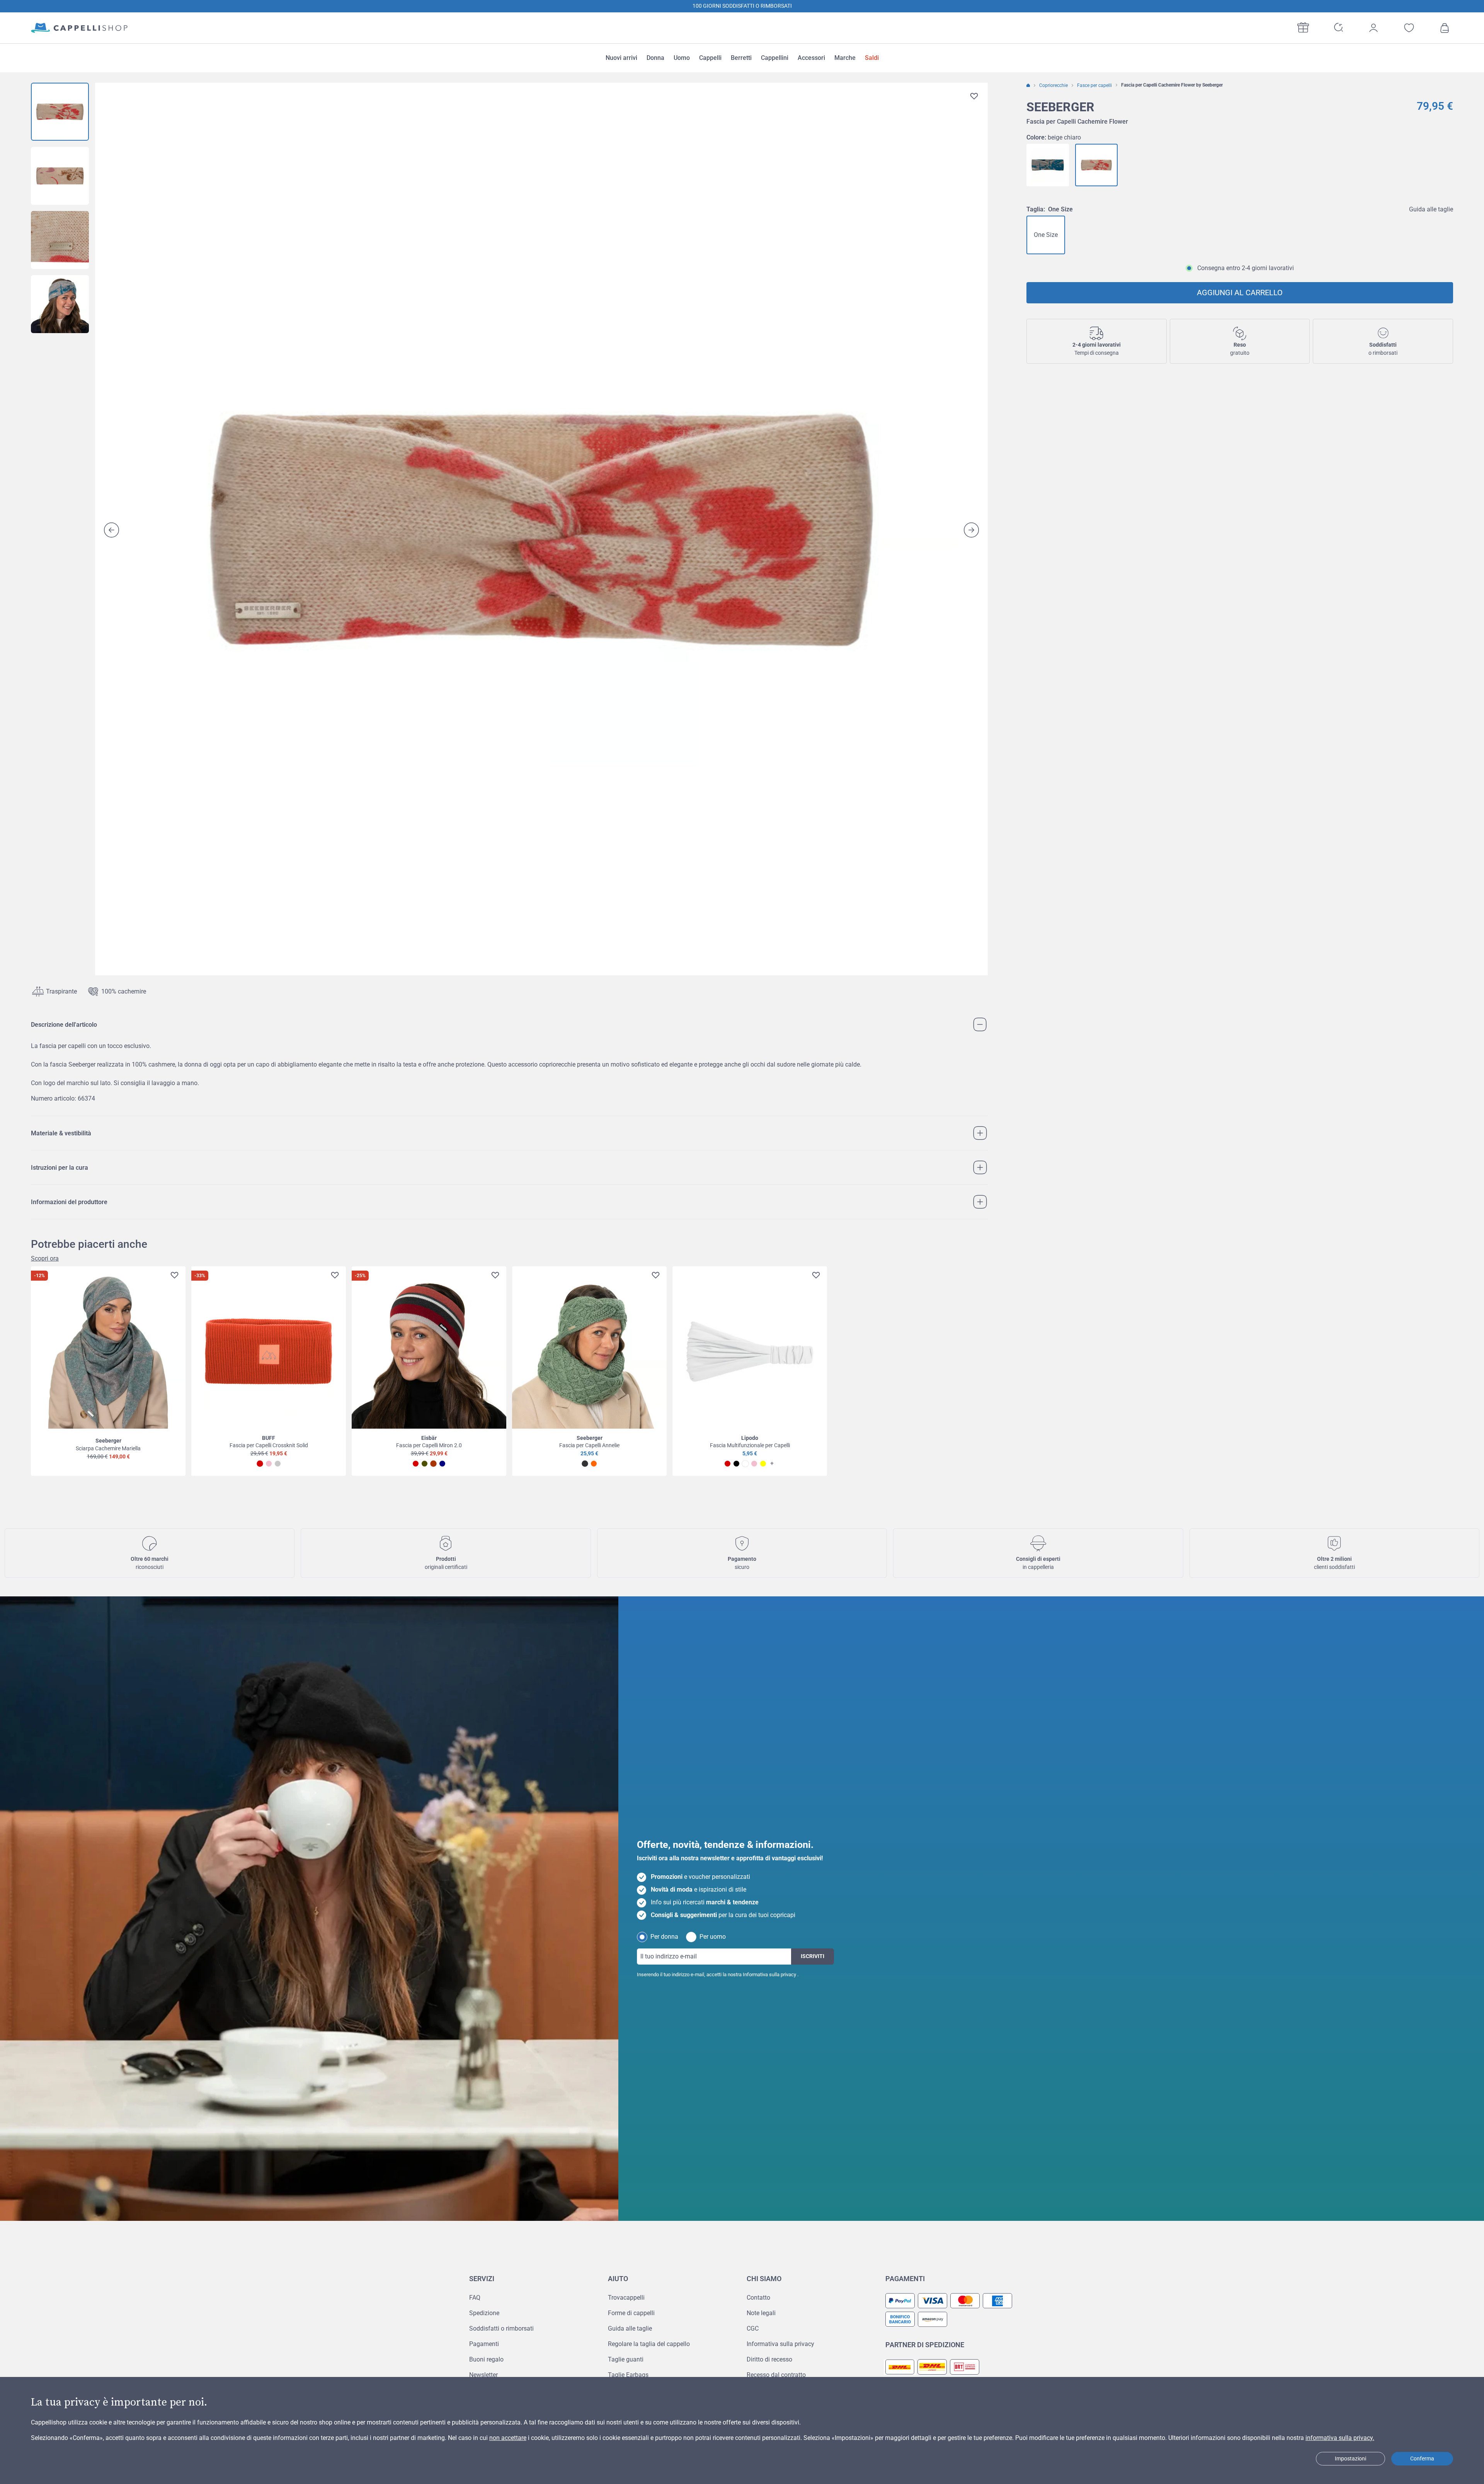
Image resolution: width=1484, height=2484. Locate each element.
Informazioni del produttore (69, 1202)
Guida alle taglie (1431, 209)
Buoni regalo (486, 2359)
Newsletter (483, 2375)
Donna (655, 58)
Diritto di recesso (769, 2359)
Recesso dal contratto (776, 2375)
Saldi (872, 58)
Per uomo (713, 1937)
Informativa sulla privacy (769, 1974)
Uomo (682, 58)
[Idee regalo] (1303, 27)
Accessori (811, 58)
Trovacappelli (626, 2298)
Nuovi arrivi (621, 58)
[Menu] (1472, 2402)
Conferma (1422, 2458)
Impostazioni (1350, 2458)
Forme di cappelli (631, 2313)
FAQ (475, 2298)
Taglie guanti (626, 2359)
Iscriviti (813, 1956)
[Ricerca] (1338, 27)
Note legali (761, 2313)
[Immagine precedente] (111, 530)
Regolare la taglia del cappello (649, 2344)
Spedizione (484, 2313)
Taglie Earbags (628, 2375)
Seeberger (1060, 107)
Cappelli (710, 58)
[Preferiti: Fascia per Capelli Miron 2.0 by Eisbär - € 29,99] (495, 1275)
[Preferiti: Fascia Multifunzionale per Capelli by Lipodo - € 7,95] (816, 1275)
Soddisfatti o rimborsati (501, 2328)
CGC (753, 2328)
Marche (845, 58)
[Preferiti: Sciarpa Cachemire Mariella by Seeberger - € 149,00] (174, 1275)
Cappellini (775, 58)
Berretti (741, 58)
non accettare (508, 2438)
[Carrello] (1445, 28)
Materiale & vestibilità (61, 1133)
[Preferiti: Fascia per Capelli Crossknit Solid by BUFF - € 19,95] (335, 1275)
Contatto (758, 2298)
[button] (742, 6)
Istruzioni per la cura (60, 1168)
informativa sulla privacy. (1340, 2438)
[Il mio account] (1373, 28)
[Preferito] (974, 96)
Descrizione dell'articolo (64, 1025)
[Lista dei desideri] (1409, 28)
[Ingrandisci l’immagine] (541, 529)
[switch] (1458, 2455)
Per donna (664, 1937)
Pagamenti (484, 2344)
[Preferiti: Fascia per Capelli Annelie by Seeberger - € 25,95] (656, 1275)
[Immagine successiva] (971, 530)
